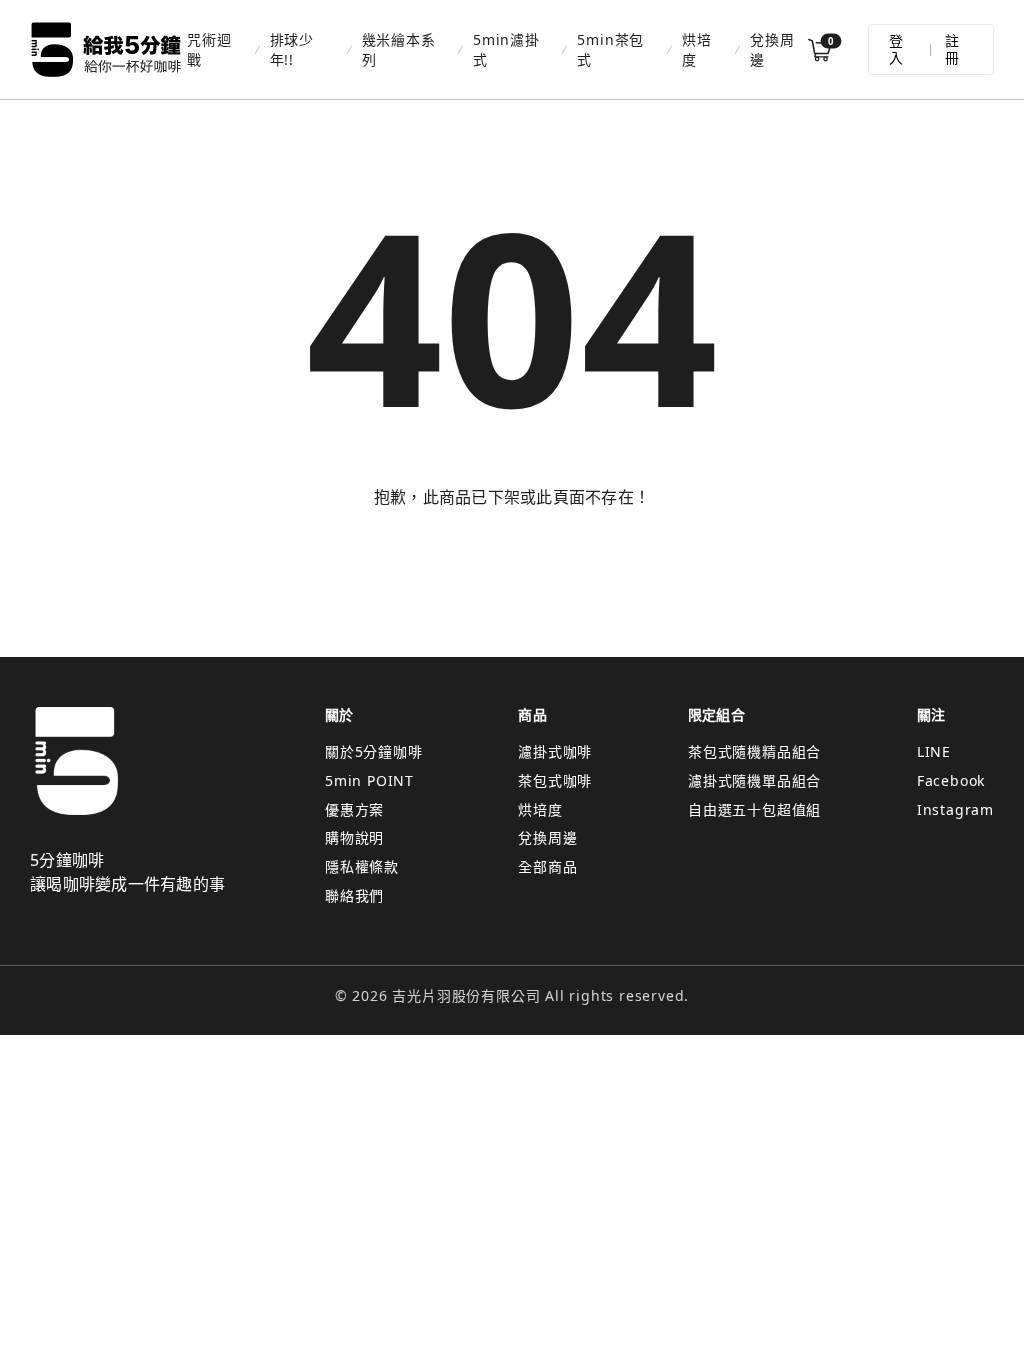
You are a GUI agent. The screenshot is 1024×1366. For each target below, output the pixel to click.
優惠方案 (354, 809)
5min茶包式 (610, 49)
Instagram (955, 809)
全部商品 (547, 866)
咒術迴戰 (209, 49)
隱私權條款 (362, 866)
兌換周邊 (772, 49)
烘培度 (697, 49)
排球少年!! (292, 49)
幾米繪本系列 (399, 49)
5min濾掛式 (506, 49)
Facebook (951, 780)
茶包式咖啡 (555, 780)
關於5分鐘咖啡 (374, 751)
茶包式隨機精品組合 (754, 751)
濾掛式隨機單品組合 (754, 780)
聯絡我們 (354, 895)
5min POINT (369, 780)
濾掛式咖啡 (555, 751)
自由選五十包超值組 (754, 809)
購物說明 (354, 837)
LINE (934, 751)
